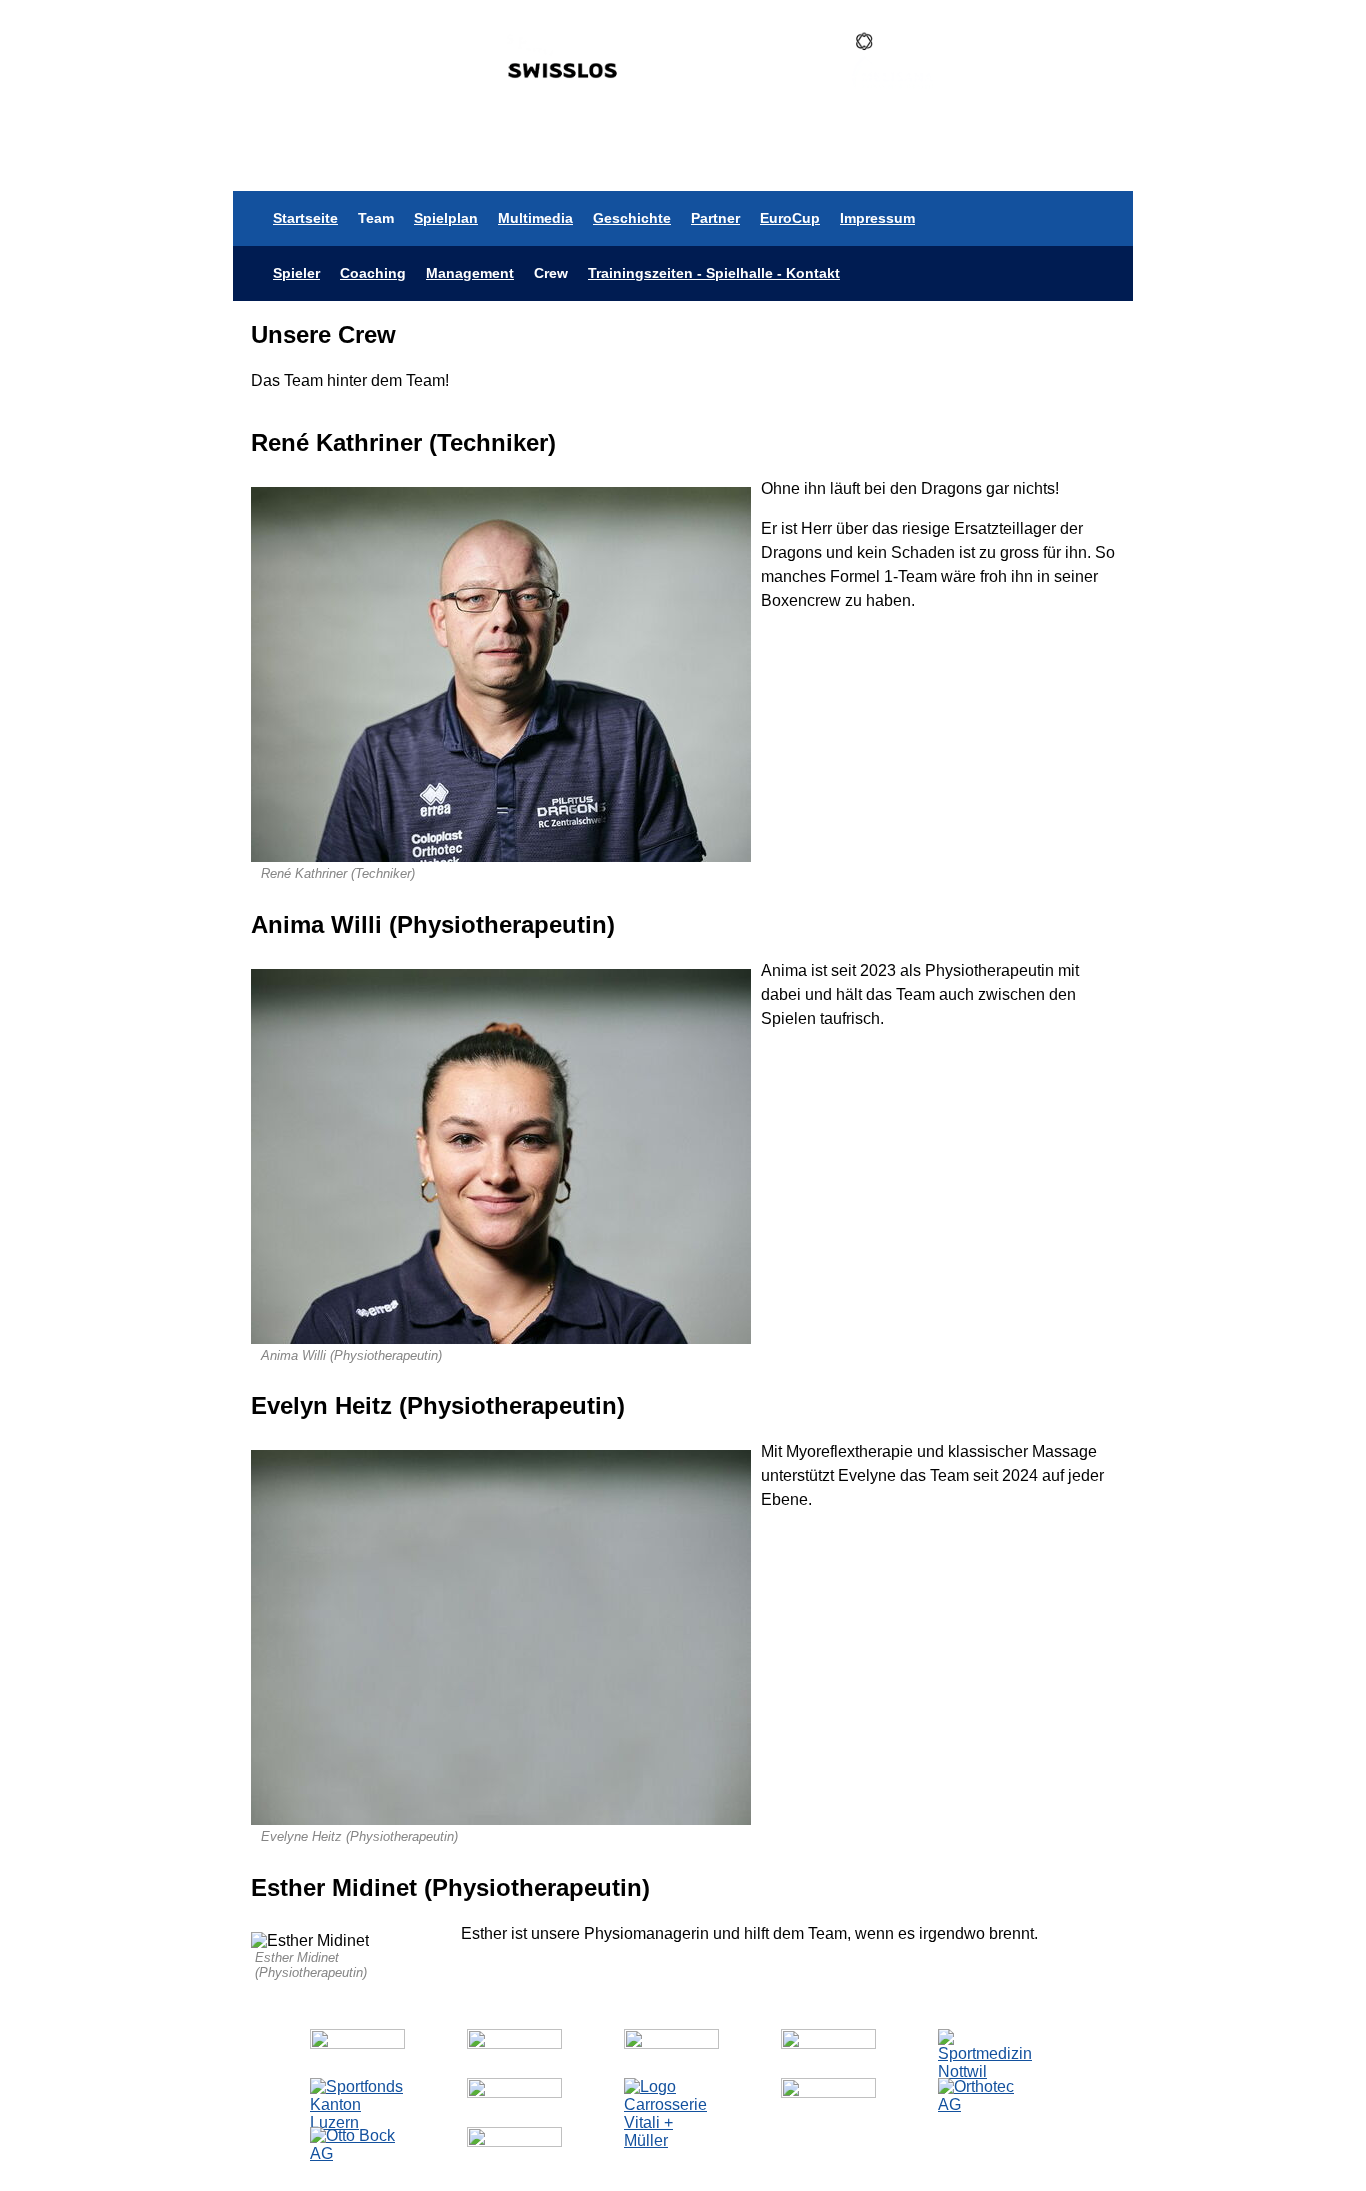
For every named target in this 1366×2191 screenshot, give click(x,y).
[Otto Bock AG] (357, 2153)
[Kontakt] (1065, 163)
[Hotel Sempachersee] (828, 2092)
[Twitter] (948, 163)
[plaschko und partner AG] (357, 2043)
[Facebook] (1036, 163)
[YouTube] (1007, 163)
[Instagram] (978, 163)
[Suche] (1125, 163)
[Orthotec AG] (985, 2104)
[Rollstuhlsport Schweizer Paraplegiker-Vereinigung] (828, 2043)
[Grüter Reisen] (514, 2043)
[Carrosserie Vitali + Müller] (671, 2140)
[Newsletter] (1095, 163)
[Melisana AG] (514, 2141)
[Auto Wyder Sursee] (514, 2092)
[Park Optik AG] (671, 2043)
